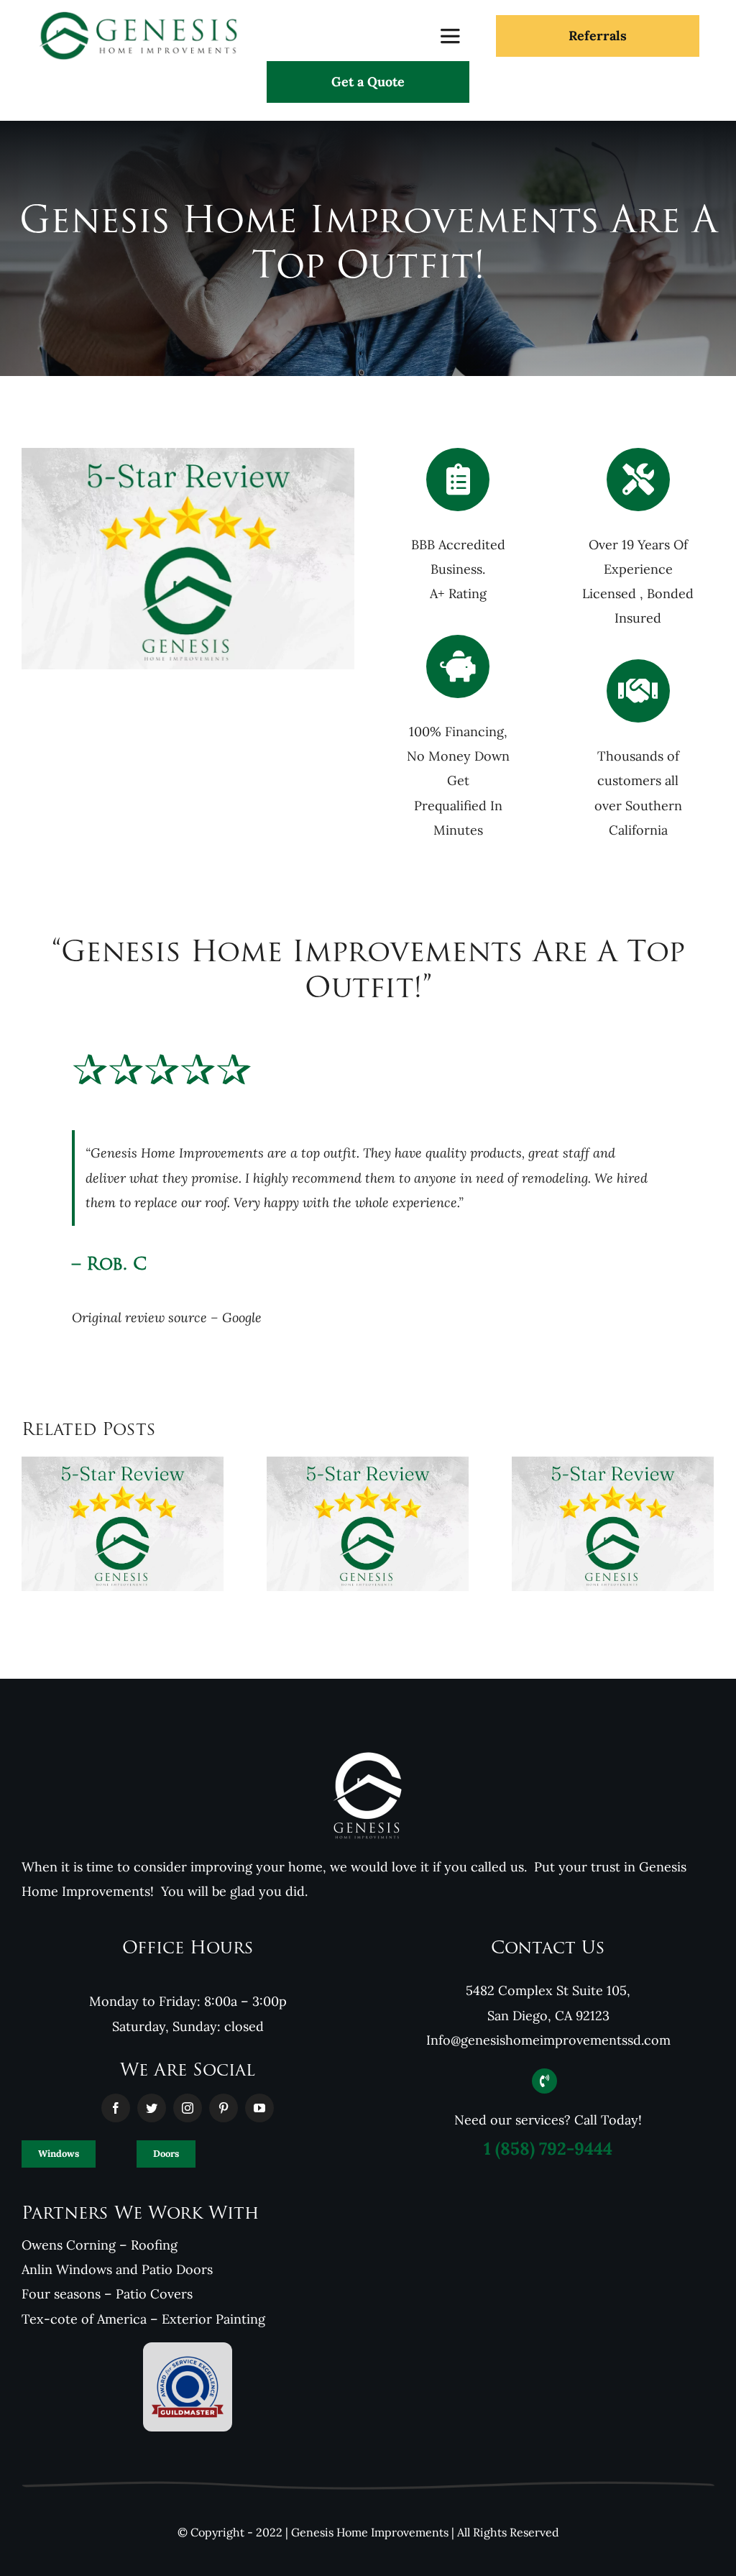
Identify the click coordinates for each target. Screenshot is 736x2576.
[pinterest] (224, 2108)
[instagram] (188, 2108)
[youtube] (259, 2108)
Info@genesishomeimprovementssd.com (548, 2040)
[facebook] (116, 2108)
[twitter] (152, 2108)
